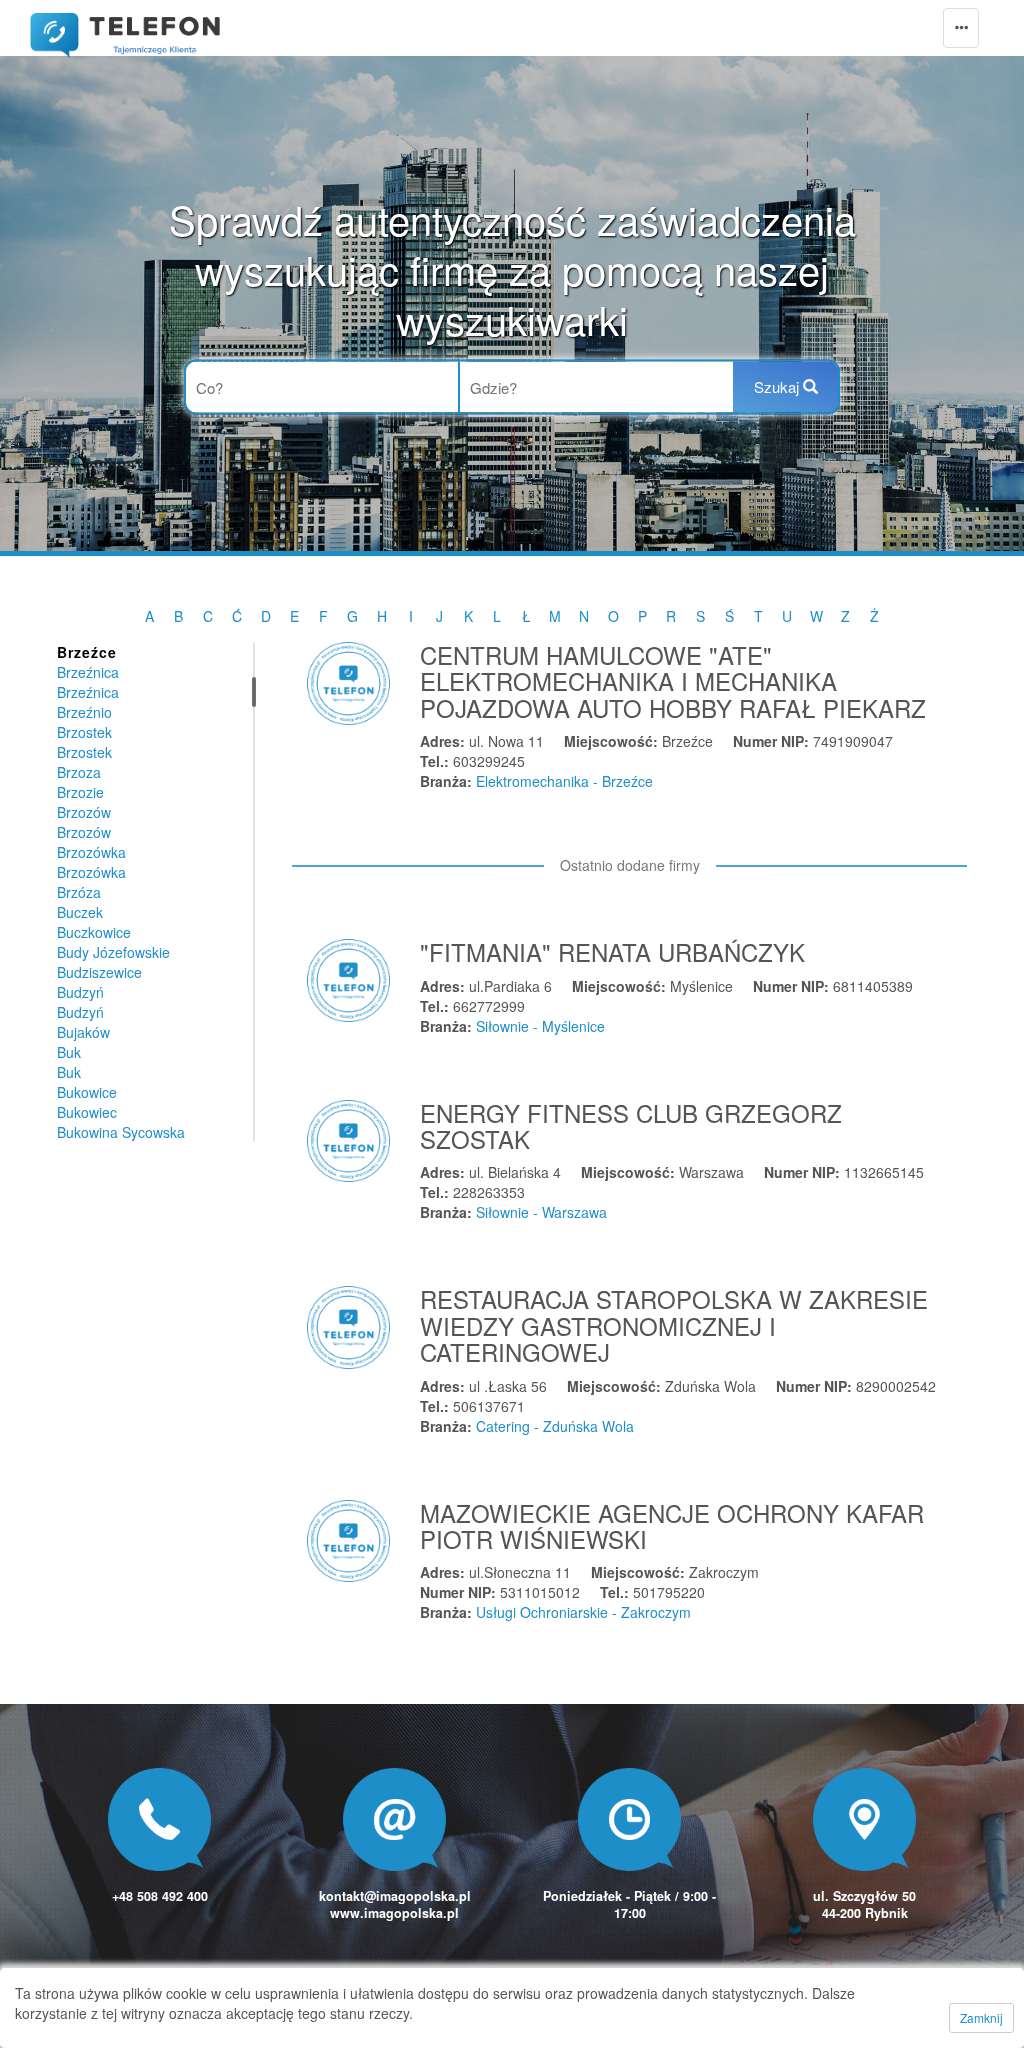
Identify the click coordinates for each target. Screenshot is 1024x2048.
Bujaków (83, 1032)
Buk (69, 1052)
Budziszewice (99, 972)
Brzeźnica (88, 672)
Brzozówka (91, 852)
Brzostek (84, 732)
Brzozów (84, 812)
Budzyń (80, 992)
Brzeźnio (84, 712)
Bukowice (87, 1092)
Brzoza (79, 772)
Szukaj (778, 386)
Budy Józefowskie (113, 952)
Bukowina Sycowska (121, 1132)
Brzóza (79, 892)
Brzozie (80, 792)
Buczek (80, 912)
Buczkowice (94, 932)
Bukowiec (87, 1112)
